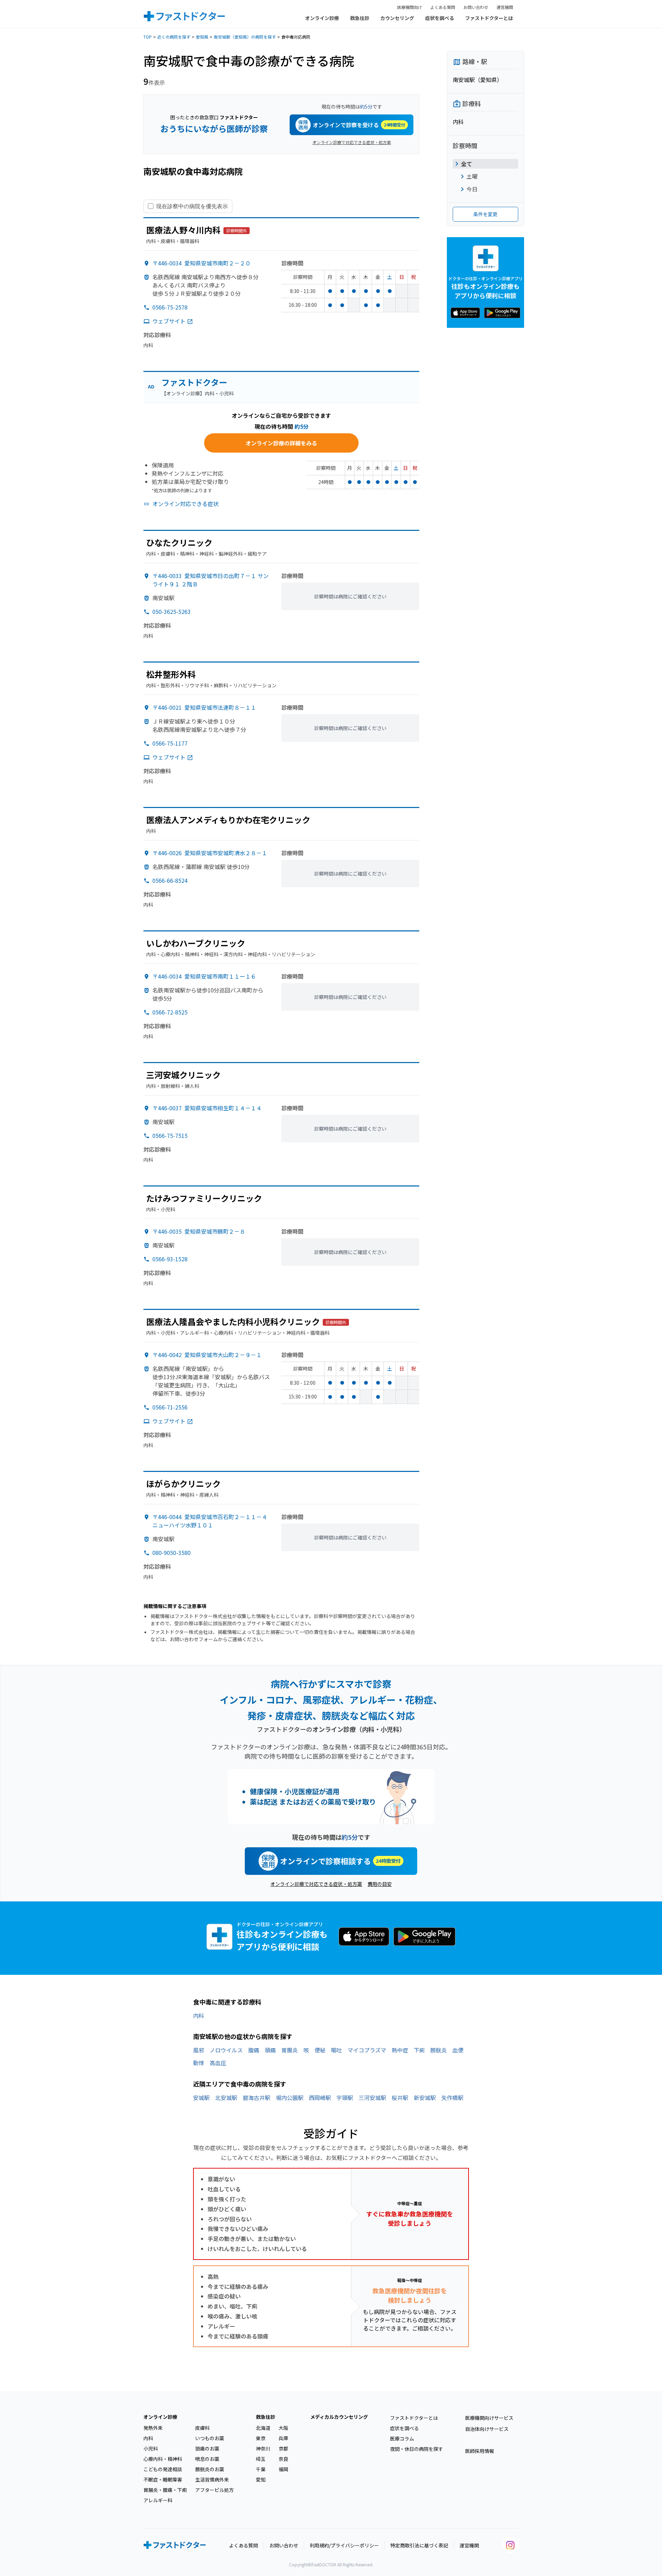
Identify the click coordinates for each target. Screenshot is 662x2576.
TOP (148, 37)
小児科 (151, 2448)
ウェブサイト (169, 321)
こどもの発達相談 (163, 2469)
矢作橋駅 (452, 2098)
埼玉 (261, 2459)
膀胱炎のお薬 (210, 2469)
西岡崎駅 (320, 2098)
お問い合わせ (476, 7)
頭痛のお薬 (207, 2448)
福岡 (283, 2469)
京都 (283, 2448)
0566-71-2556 (170, 1407)
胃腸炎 (290, 2050)
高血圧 (218, 2063)
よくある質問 (443, 7)
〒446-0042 (207, 1355)
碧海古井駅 (257, 2098)
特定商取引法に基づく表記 (419, 2545)
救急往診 (360, 18)
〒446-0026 (210, 853)
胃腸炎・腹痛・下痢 (165, 2490)
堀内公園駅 (290, 2098)
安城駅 (201, 2098)
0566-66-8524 (170, 880)
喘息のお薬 (207, 2459)
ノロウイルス (226, 2050)
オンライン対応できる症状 (185, 504)
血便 (458, 2050)
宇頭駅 (345, 2098)
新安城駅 (425, 2098)
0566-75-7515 (170, 1135)
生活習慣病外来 (212, 2479)
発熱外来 (153, 2428)
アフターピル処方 (214, 2490)
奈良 (283, 2459)
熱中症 (400, 2050)
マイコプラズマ (367, 2050)
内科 (199, 2016)
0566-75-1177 (170, 743)
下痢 (419, 2050)
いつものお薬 (210, 2438)
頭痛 (270, 2050)
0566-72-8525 (170, 1012)
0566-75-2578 (170, 307)
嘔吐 (337, 2050)
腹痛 (254, 2050)
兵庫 (283, 2438)
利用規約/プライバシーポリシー (344, 2545)
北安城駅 (226, 2098)
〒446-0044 (210, 1521)
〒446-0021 (204, 707)
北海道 (263, 2428)
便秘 (320, 2050)
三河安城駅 (372, 2098)
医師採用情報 (480, 2451)
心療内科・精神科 (163, 2459)
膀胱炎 (439, 2050)
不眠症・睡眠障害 (163, 2479)
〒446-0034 (202, 263)
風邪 (199, 2050)
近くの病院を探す (174, 37)
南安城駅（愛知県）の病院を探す (245, 37)
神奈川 (263, 2448)
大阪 (283, 2428)
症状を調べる (440, 18)
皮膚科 (202, 2428)
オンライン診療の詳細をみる (281, 443)
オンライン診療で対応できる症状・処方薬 (352, 142)
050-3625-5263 (172, 612)
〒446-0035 (199, 1231)
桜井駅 (400, 2098)
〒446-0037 (207, 1108)
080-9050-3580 (172, 1553)
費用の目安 (380, 1884)
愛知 (261, 2479)
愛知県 (202, 37)
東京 (261, 2438)
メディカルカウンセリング (339, 2417)
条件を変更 (485, 214)
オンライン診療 (322, 18)
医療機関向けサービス (489, 2418)
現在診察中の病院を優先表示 (192, 206)
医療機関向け (410, 7)
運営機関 (505, 7)
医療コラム (402, 2438)
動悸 (199, 2063)
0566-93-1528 (170, 1259)
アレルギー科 (158, 2500)
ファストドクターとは (489, 18)
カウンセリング (397, 18)
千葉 (261, 2469)
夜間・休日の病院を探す (417, 2449)
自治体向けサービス (487, 2429)
